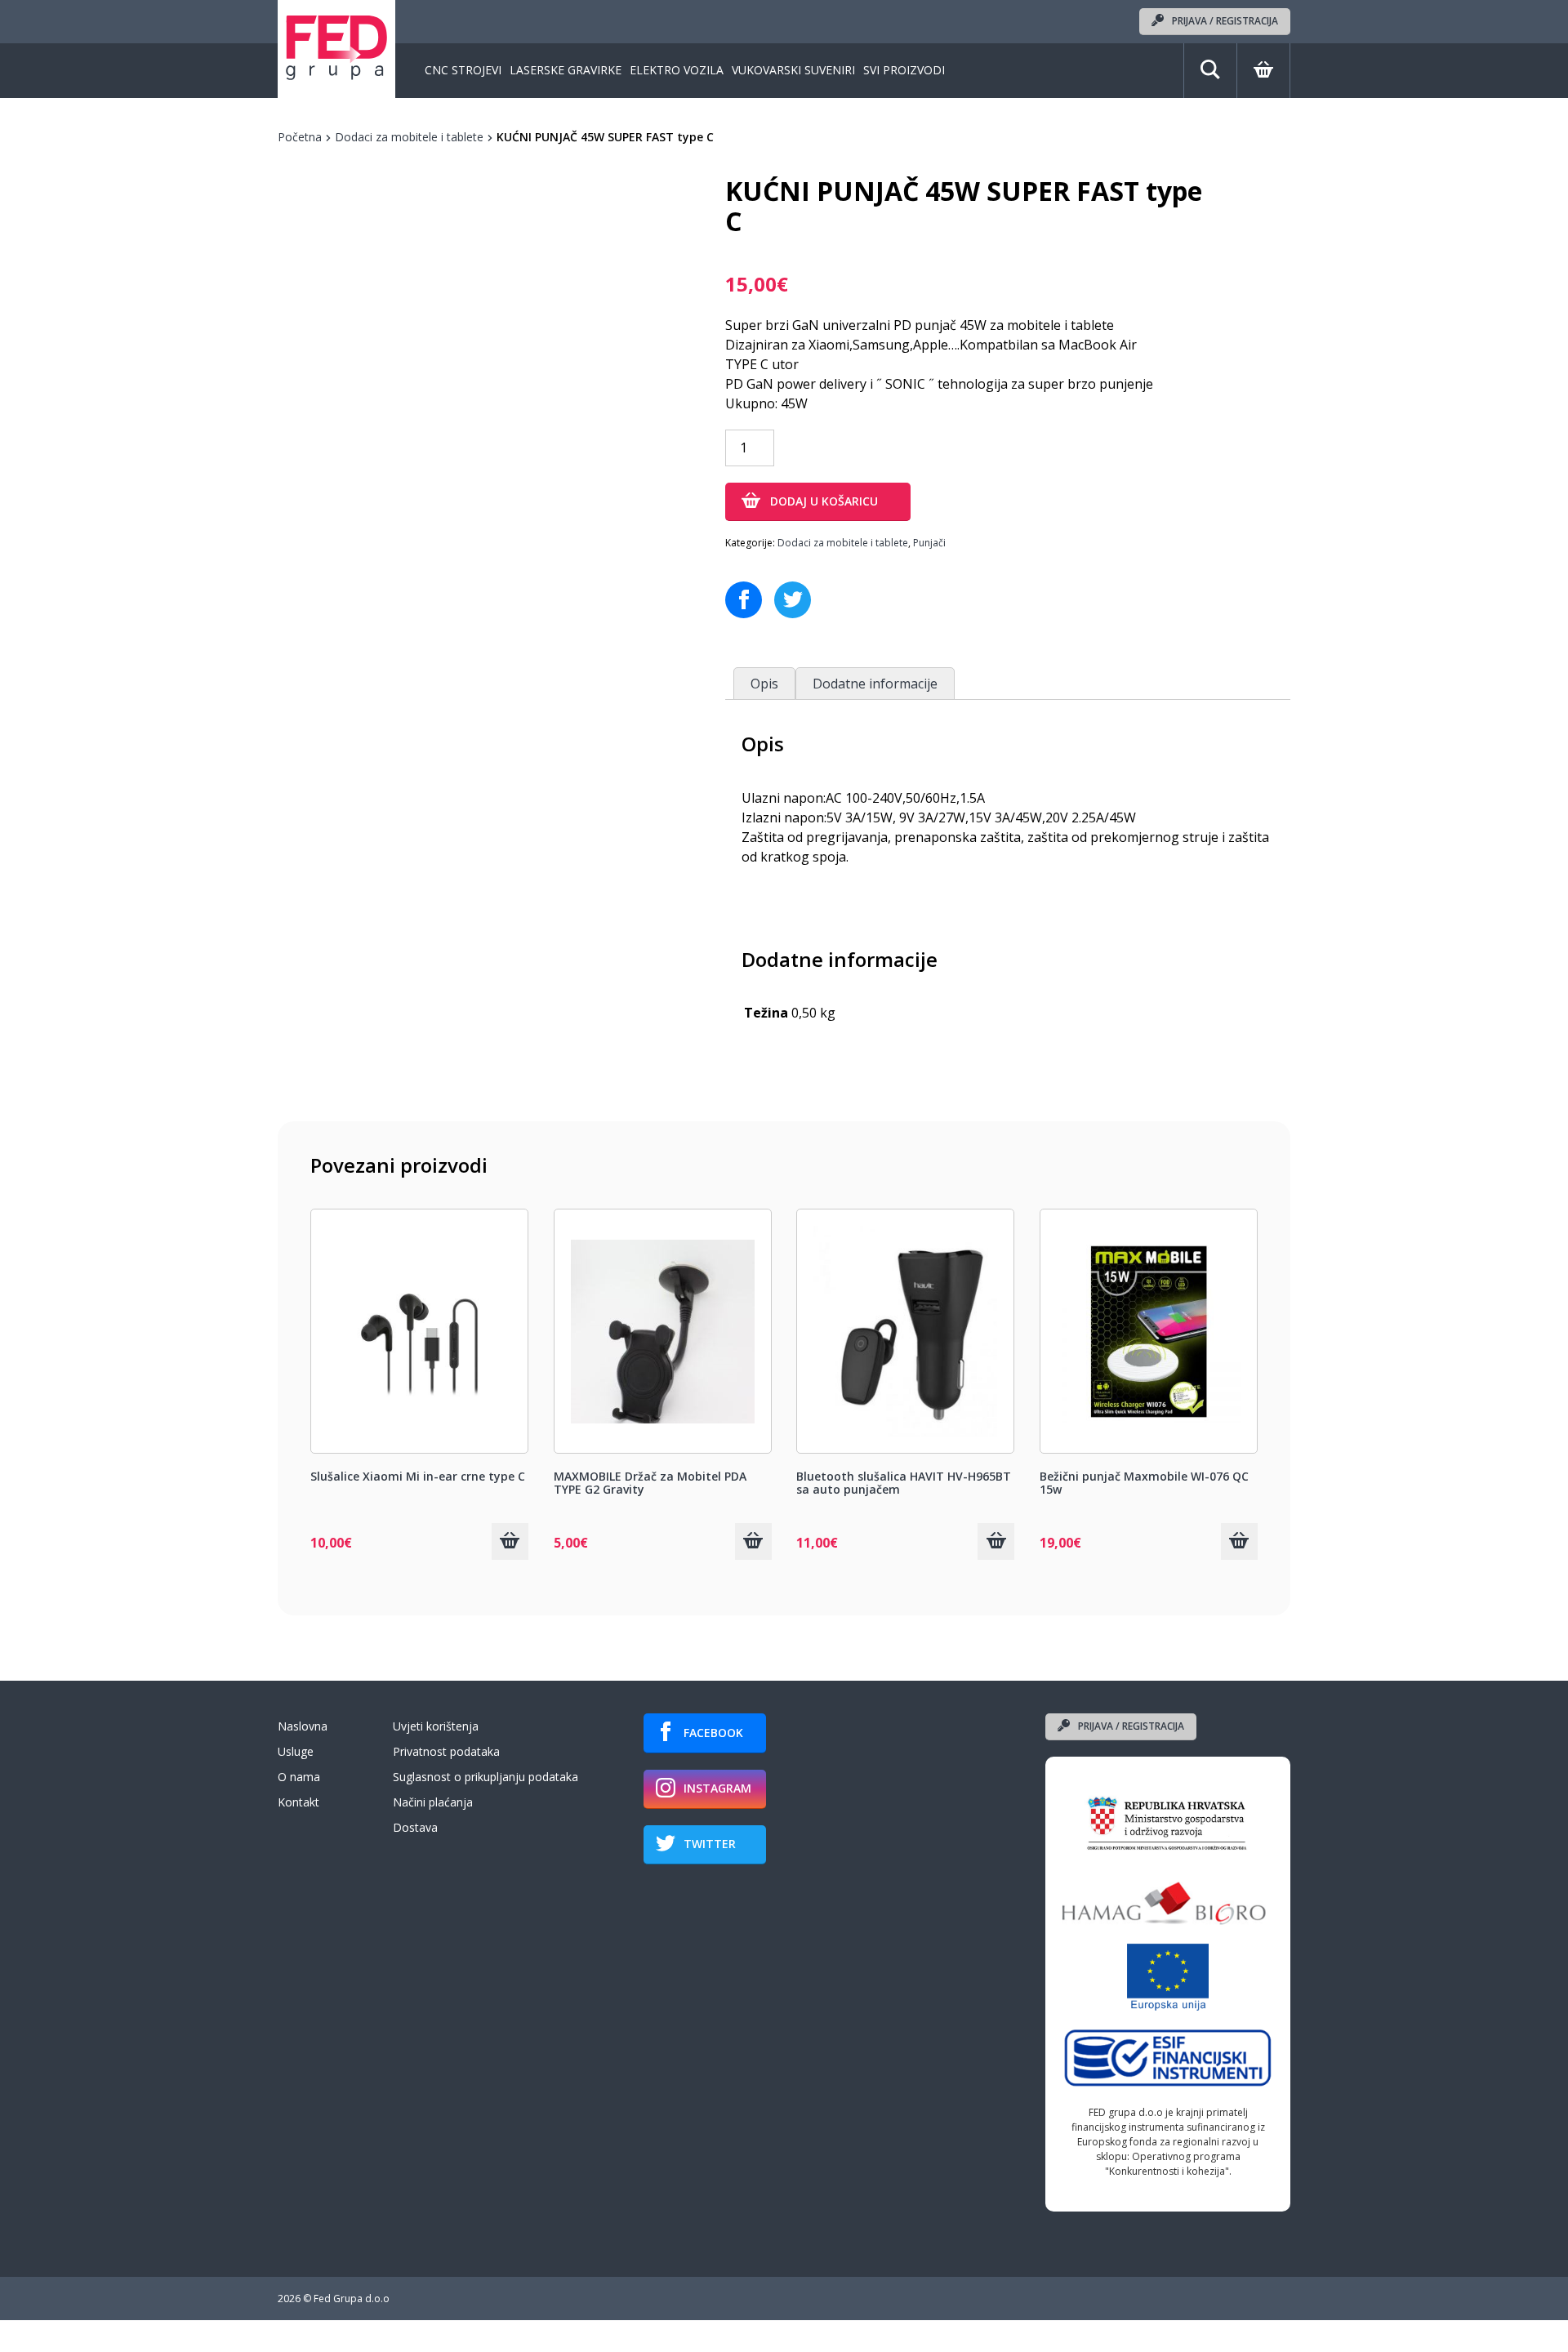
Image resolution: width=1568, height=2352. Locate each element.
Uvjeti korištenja (436, 1726)
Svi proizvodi (904, 71)
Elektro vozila (677, 71)
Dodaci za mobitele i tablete (409, 137)
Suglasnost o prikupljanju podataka (486, 1777)
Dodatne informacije (875, 684)
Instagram (717, 1788)
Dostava (415, 1827)
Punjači (929, 543)
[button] (510, 1541)
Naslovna (303, 1726)
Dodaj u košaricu (824, 501)
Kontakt (298, 1802)
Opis (764, 684)
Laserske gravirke (566, 71)
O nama (299, 1777)
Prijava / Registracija (1225, 21)
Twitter (710, 1844)
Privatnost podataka (446, 1751)
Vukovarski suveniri (793, 71)
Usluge (296, 1751)
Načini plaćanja (433, 1802)
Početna (300, 137)
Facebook (713, 1733)
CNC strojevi (463, 71)
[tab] (764, 683)
